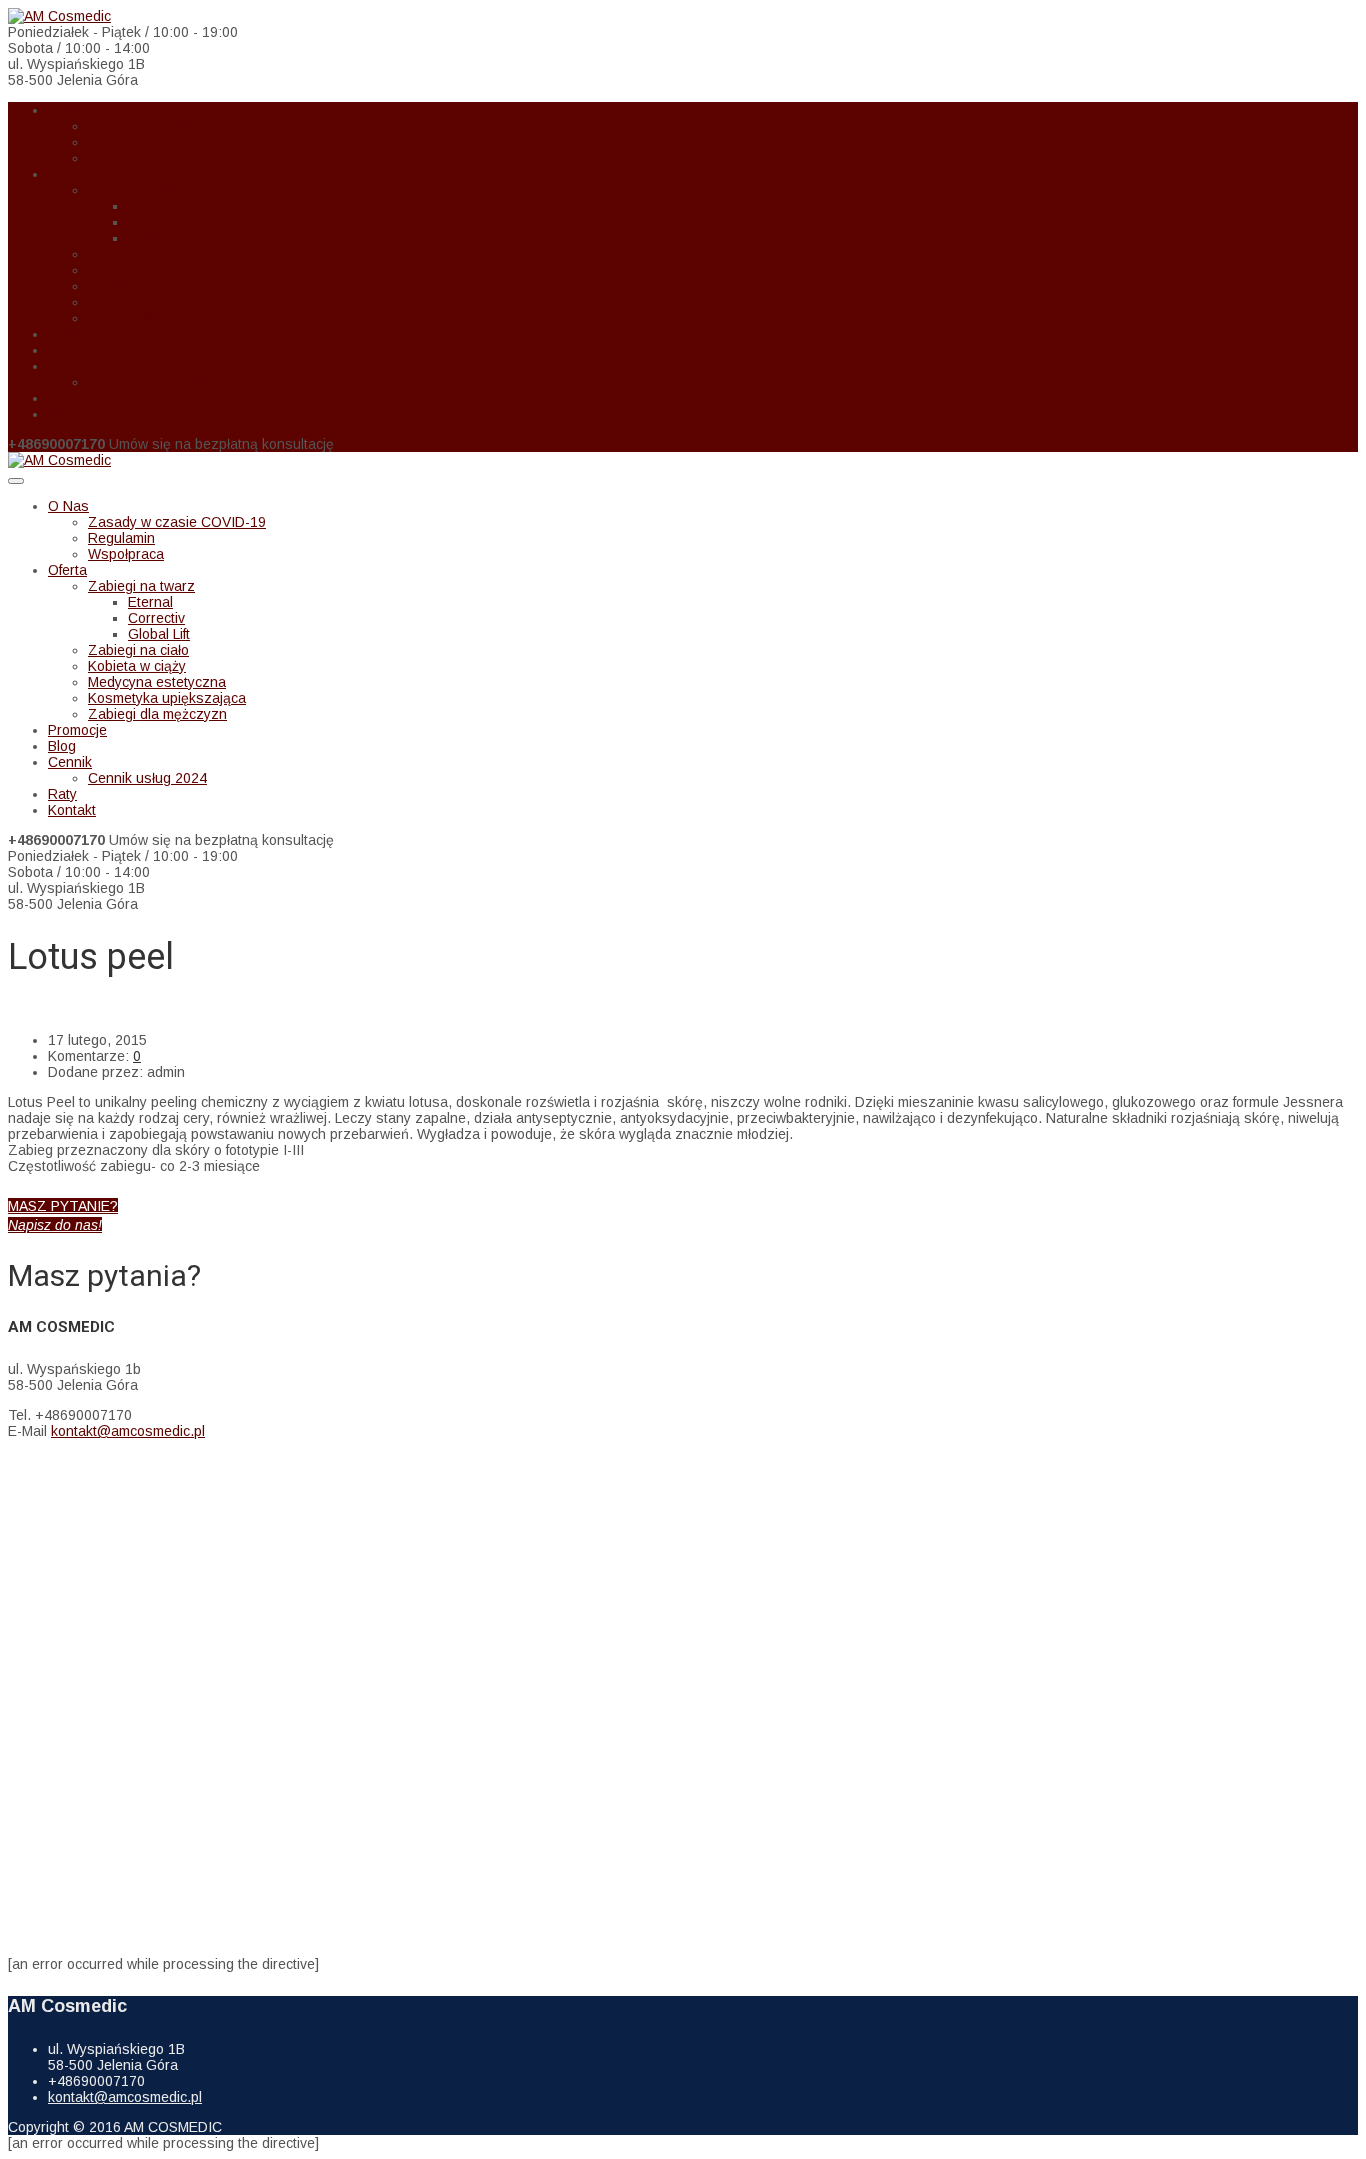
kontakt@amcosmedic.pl (128, 1431)
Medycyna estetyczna (157, 286)
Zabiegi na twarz (141, 190)
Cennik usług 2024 (147, 382)
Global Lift (159, 238)
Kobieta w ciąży (137, 270)
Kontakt (72, 414)
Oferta (67, 174)
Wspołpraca (126, 158)
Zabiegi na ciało (138, 254)
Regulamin (121, 142)
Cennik (70, 366)
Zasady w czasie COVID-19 (177, 126)
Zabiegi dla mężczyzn (157, 318)
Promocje (77, 334)
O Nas (68, 110)
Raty (62, 398)
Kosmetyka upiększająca (167, 302)
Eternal (150, 206)
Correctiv (156, 222)
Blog (62, 350)
